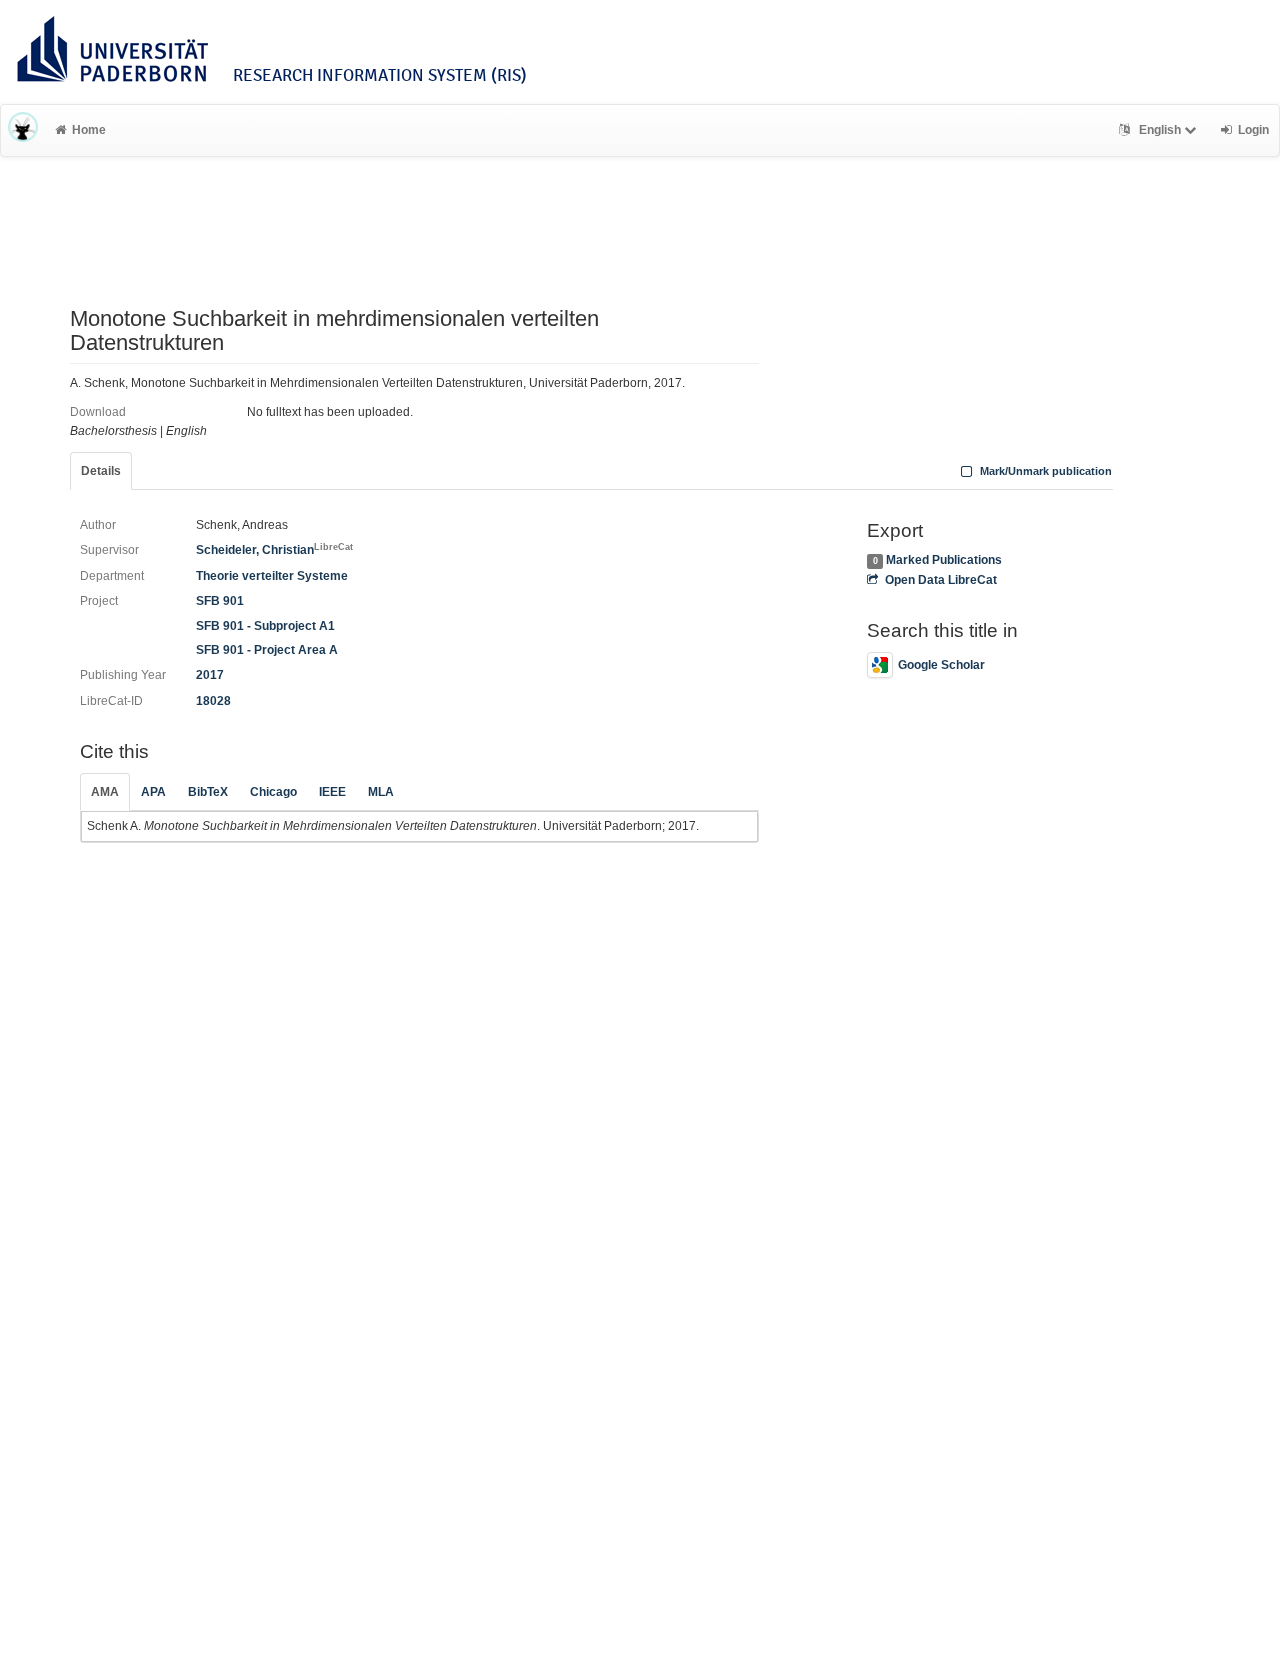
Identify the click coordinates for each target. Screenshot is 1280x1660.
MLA (381, 792)
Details (101, 471)
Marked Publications (944, 560)
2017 (210, 675)
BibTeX (208, 792)
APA (153, 792)
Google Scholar (941, 665)
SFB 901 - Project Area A (267, 650)
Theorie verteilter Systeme (272, 576)
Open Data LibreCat (940, 580)
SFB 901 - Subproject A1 (265, 626)
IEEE (332, 792)
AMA (105, 792)
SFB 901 (220, 601)
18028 (213, 701)
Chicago (273, 792)
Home (89, 130)
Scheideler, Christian (274, 550)
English (1160, 130)
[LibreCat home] (23, 130)
